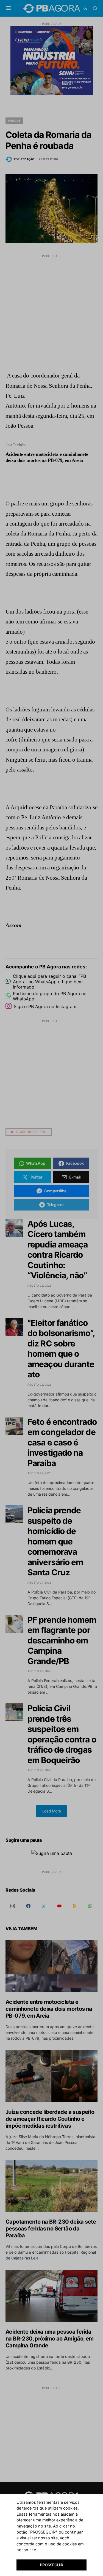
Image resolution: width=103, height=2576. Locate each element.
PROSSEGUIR (51, 2565)
